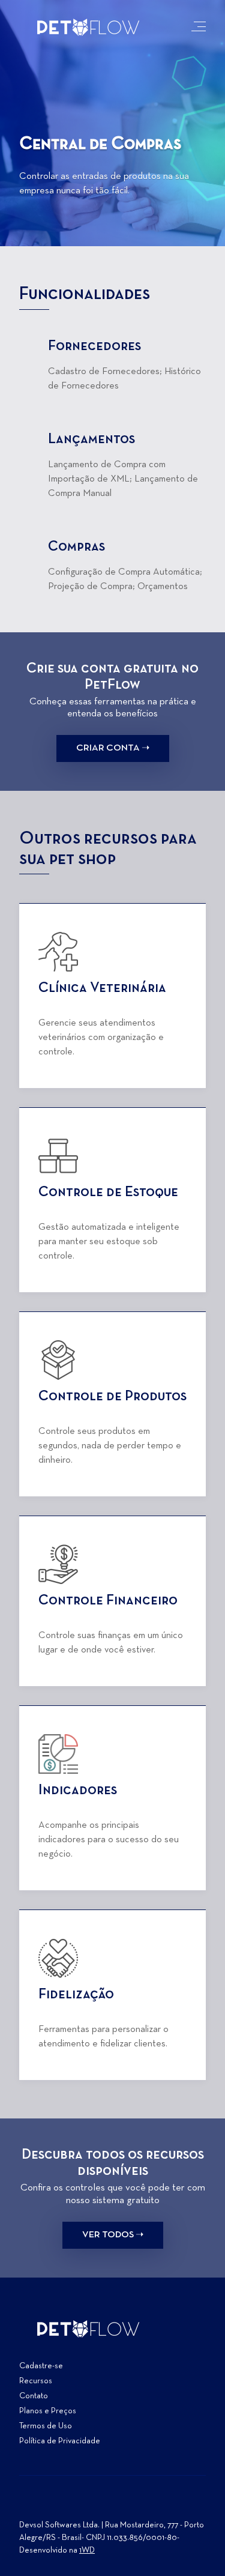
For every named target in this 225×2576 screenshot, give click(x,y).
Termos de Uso (46, 2426)
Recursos (36, 2381)
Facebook (50, 2505)
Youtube (72, 2505)
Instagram (29, 2505)
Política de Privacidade (60, 2441)
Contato (34, 2396)
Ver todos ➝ (113, 2235)
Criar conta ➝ (113, 748)
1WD (87, 2550)
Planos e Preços (48, 2411)
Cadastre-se (41, 2366)
